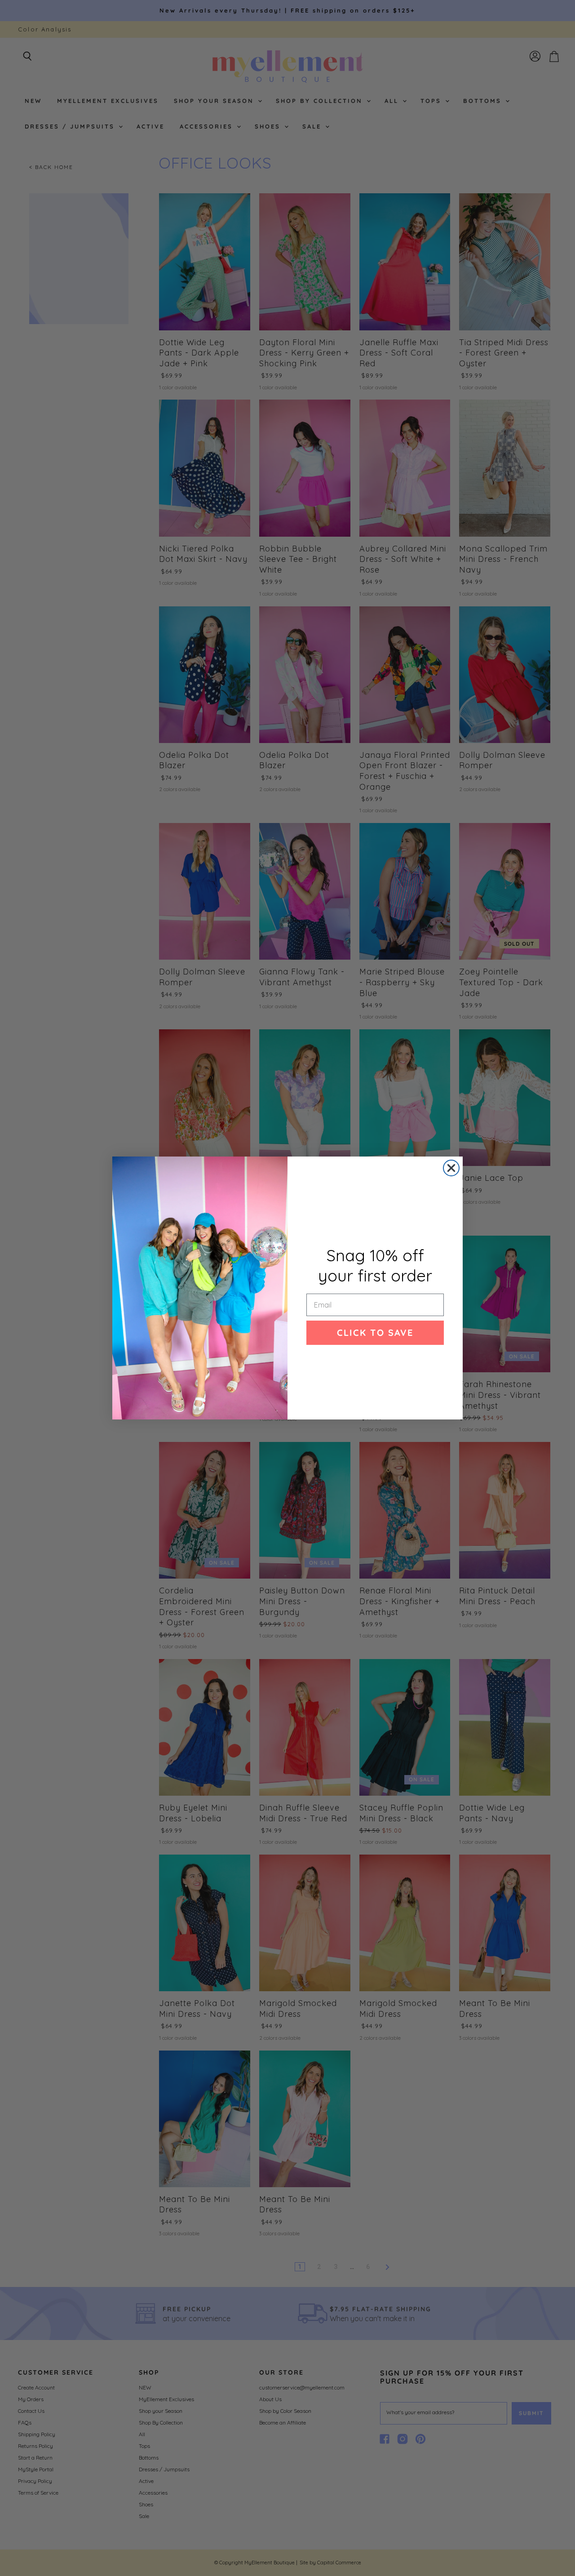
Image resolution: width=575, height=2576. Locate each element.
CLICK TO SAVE (375, 1332)
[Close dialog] (451, 1168)
